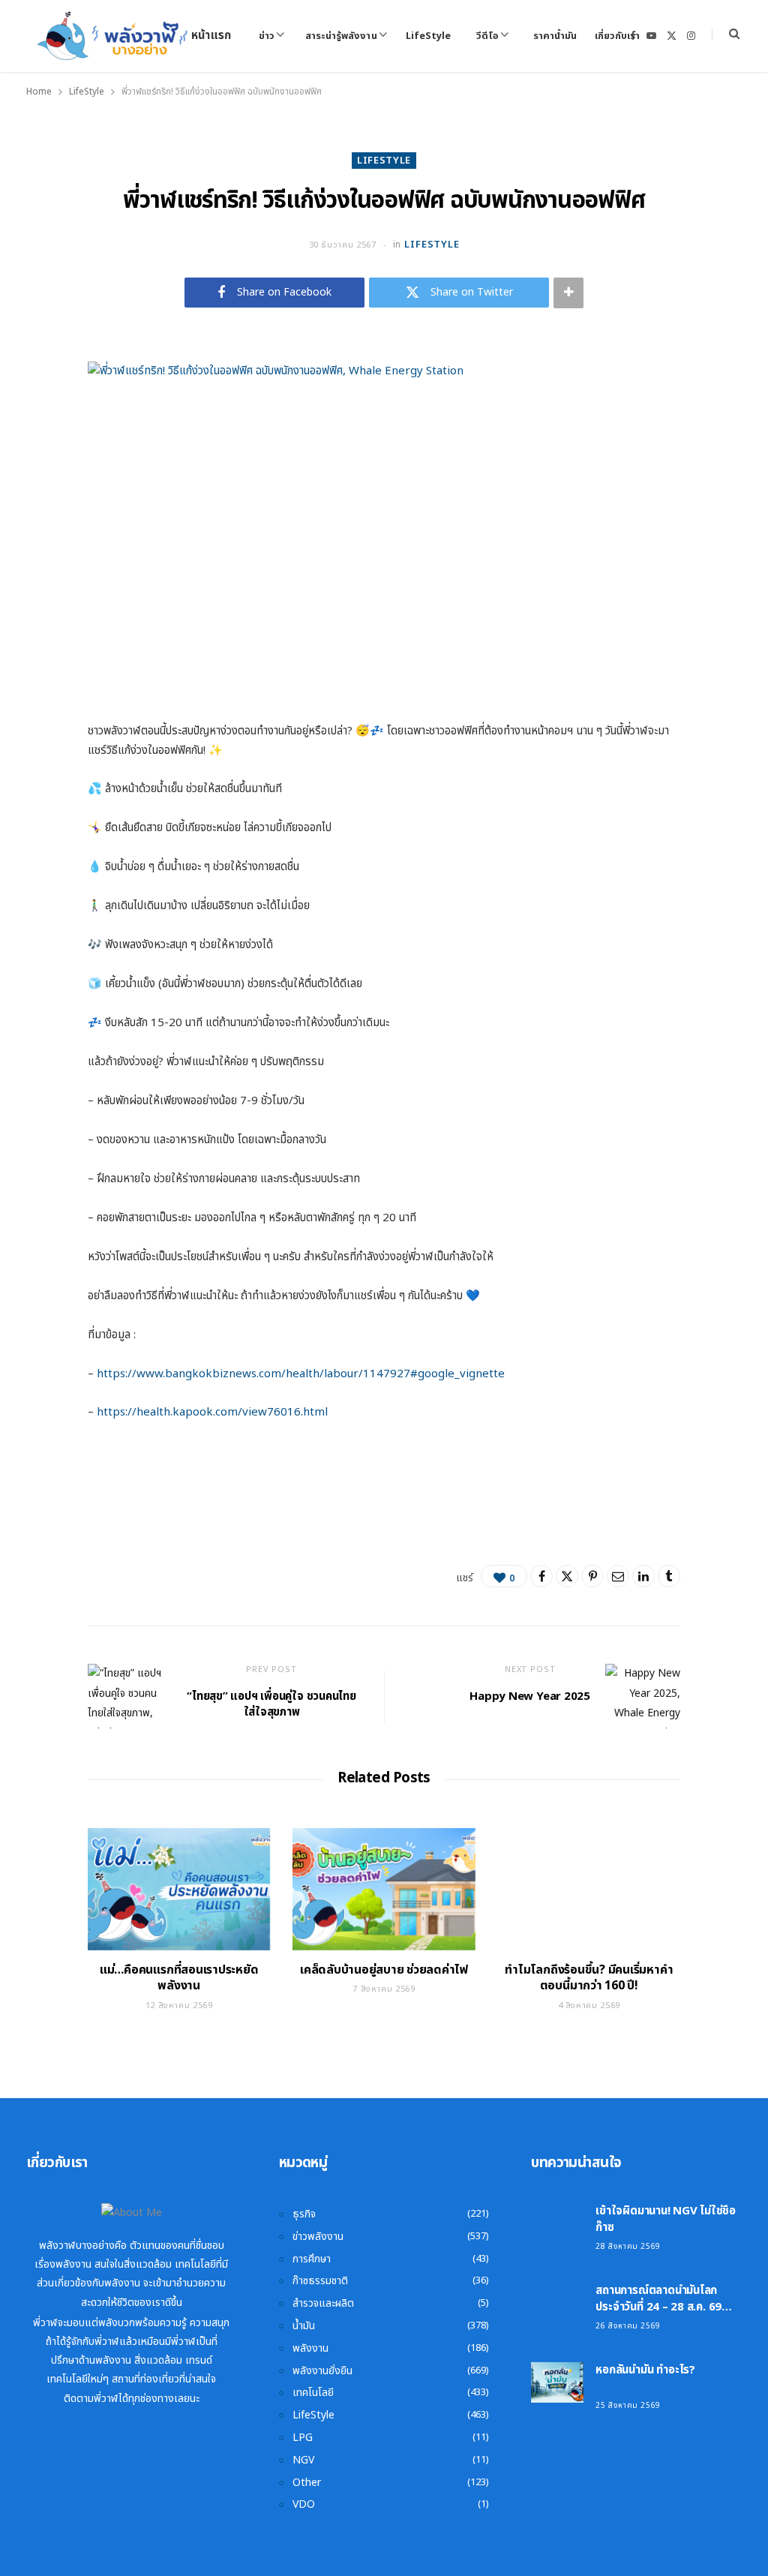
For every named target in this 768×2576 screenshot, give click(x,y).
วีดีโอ (487, 36)
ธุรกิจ (304, 2214)
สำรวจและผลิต (323, 2303)
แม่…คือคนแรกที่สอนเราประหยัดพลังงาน (179, 1978)
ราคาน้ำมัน (555, 36)
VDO (304, 2504)
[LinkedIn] (643, 1576)
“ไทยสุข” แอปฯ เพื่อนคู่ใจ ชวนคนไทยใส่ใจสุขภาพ (271, 1704)
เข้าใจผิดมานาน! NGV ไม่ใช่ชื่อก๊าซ (666, 2219)
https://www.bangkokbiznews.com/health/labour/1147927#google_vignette (301, 1374)
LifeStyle (428, 36)
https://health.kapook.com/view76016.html (212, 1412)
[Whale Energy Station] (113, 36)
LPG (303, 2438)
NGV (303, 2460)
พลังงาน (310, 2348)
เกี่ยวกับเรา (617, 36)
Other (307, 2483)
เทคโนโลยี (313, 2393)
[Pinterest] (592, 1576)
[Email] (618, 1576)
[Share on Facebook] (541, 1576)
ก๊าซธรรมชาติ (320, 2281)
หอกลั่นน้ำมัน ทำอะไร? (645, 2370)
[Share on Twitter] (567, 1576)
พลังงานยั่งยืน (322, 2371)
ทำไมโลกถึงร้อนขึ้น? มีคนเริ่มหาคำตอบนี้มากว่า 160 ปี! (589, 1978)
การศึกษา (312, 2259)
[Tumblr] (669, 1576)
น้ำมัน (304, 2326)
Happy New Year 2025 (530, 1696)
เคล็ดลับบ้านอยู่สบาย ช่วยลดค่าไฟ (384, 1970)
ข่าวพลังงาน (318, 2237)
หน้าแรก (211, 36)
